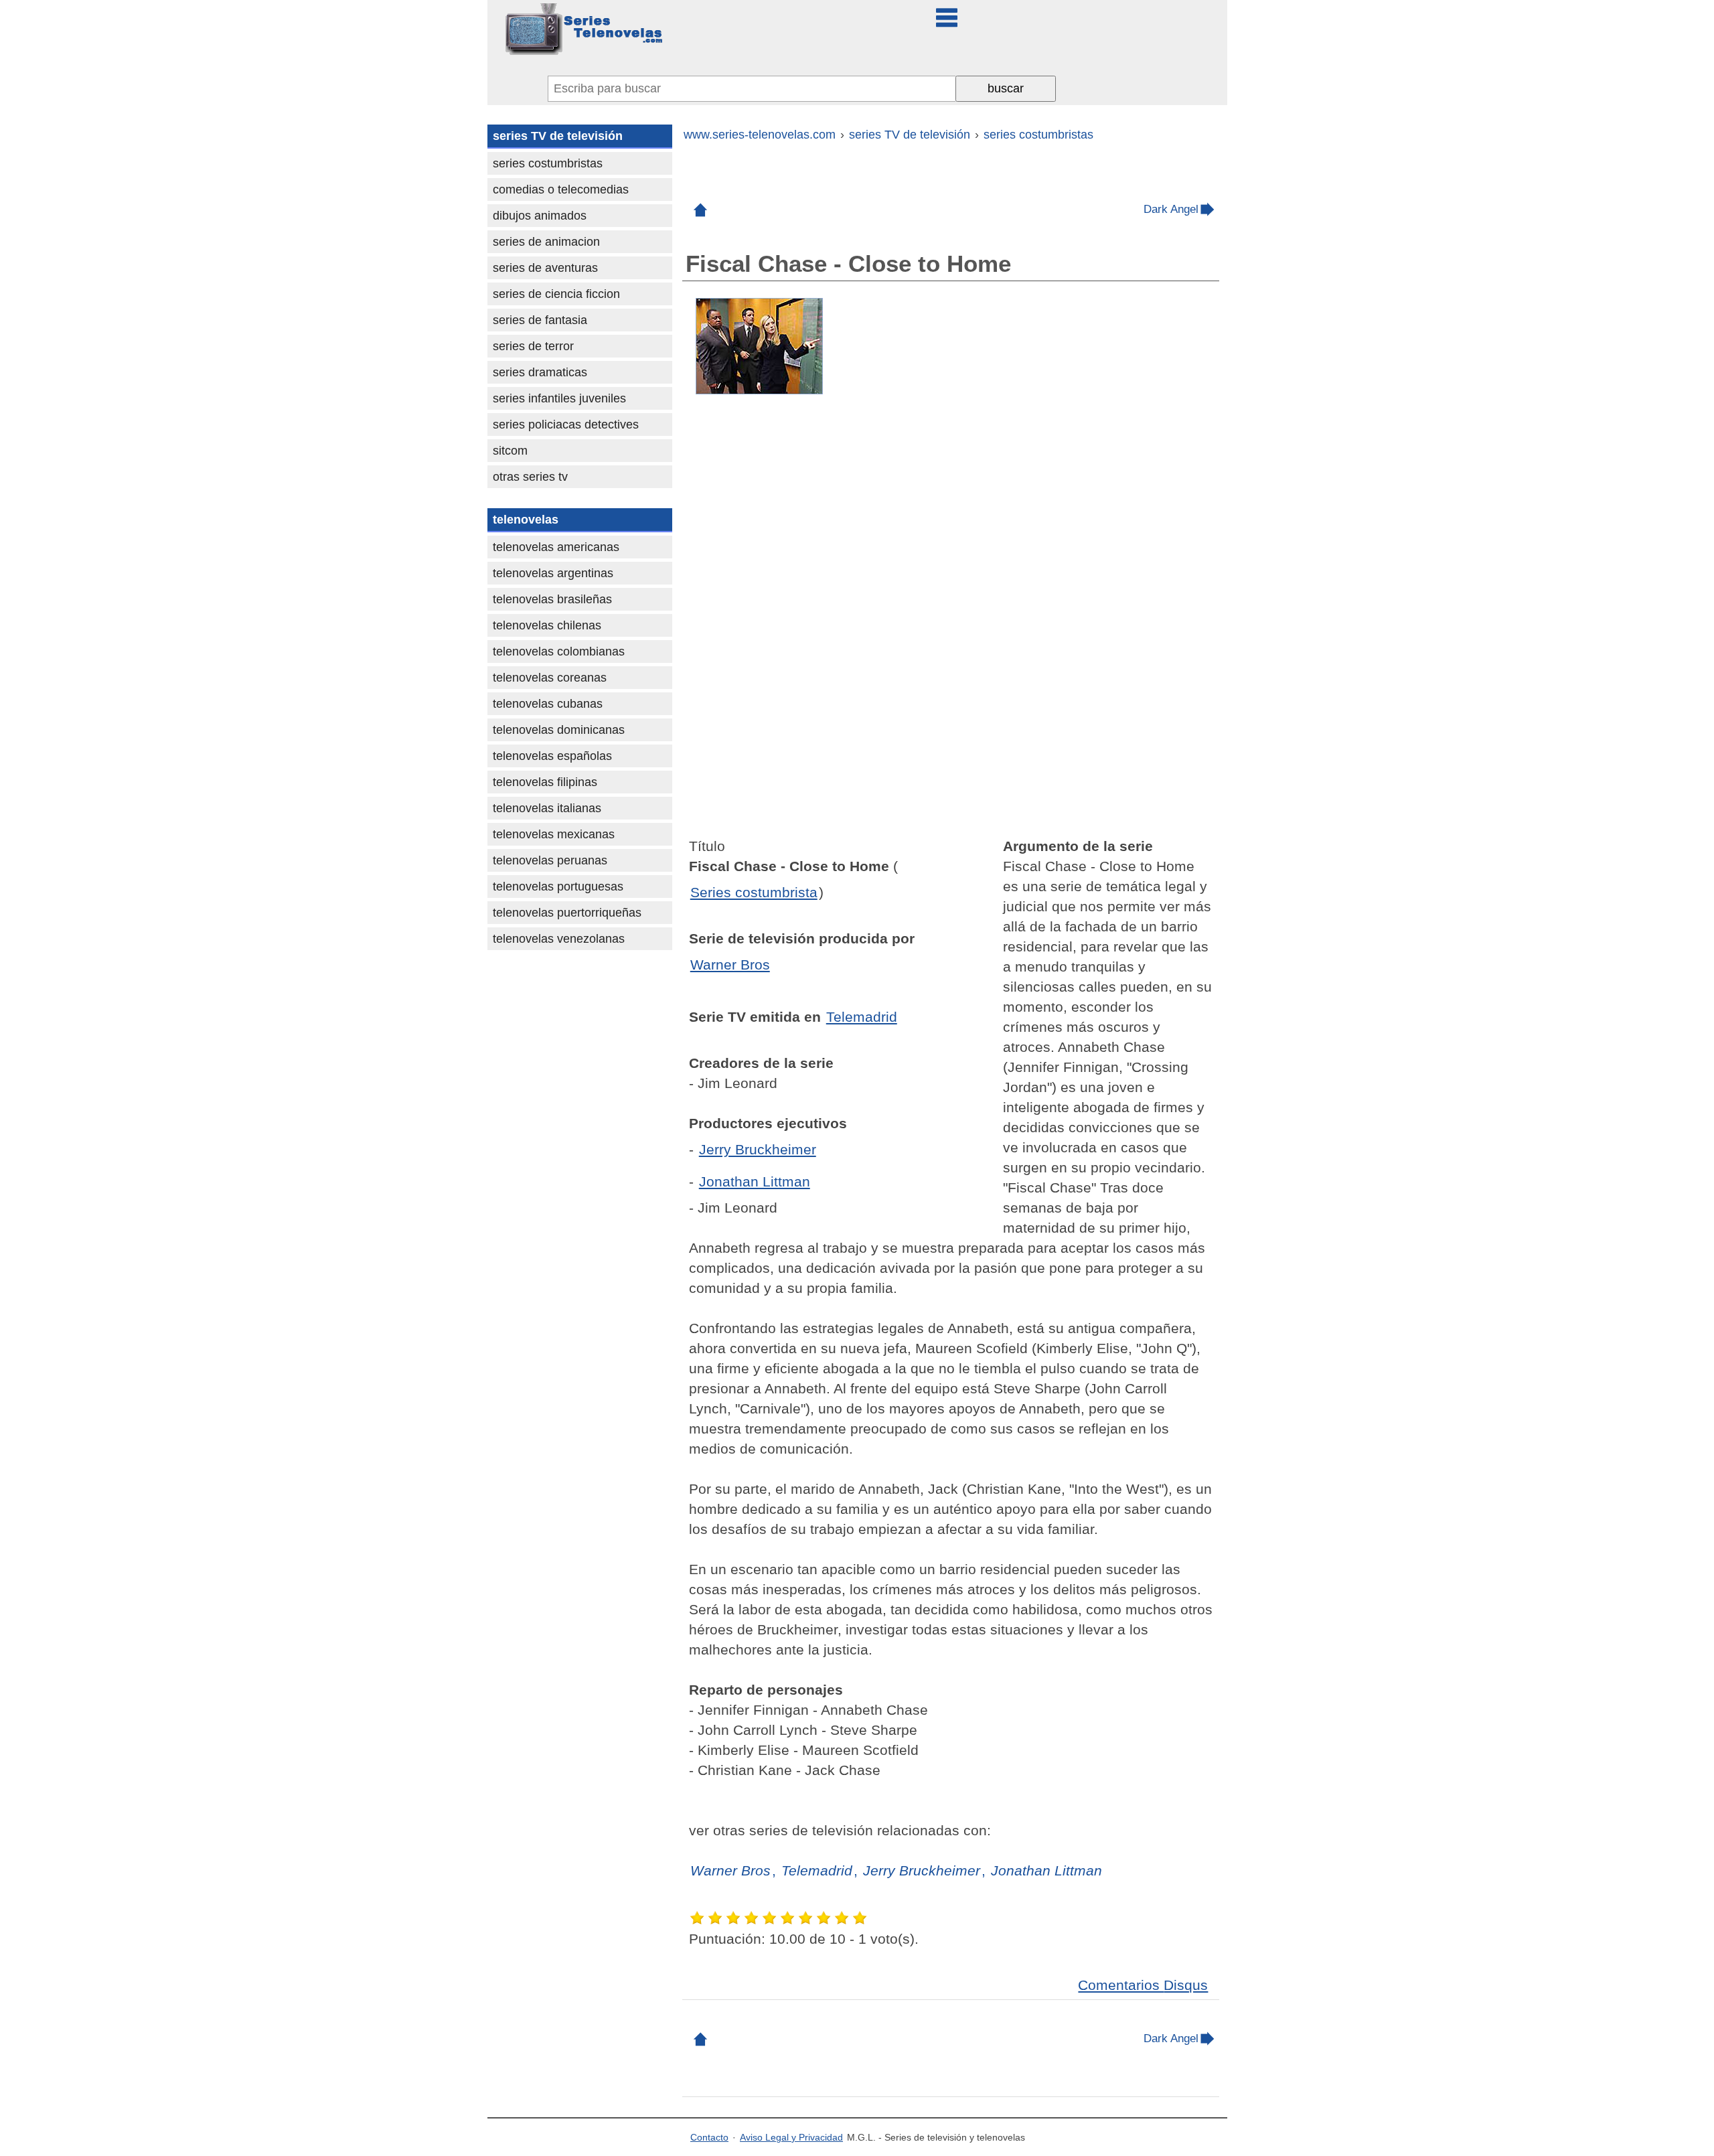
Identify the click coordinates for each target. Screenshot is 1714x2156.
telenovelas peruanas (550, 860)
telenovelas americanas (556, 547)
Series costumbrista (754, 892)
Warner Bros (730, 965)
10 (861, 1918)
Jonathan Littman (755, 1181)
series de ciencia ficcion (556, 294)
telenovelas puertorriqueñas (567, 913)
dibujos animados (540, 216)
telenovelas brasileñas (552, 599)
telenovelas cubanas (548, 704)
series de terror (533, 346)
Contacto (709, 2137)
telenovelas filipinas (545, 782)
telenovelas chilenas (547, 625)
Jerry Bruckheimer (758, 1149)
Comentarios (1143, 1985)
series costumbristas (548, 163)
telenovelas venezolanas (559, 939)
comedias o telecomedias (561, 189)
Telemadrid (862, 1017)
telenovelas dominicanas (559, 730)
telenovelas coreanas (550, 678)
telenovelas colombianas (559, 651)
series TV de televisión (558, 136)
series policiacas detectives (566, 425)
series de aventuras (545, 268)
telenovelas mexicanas (554, 834)
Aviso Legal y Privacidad (791, 2137)
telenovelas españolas (552, 756)
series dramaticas (540, 372)
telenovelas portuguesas (558, 887)
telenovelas (526, 520)
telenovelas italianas (547, 808)
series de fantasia (540, 320)
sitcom (510, 451)
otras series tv (530, 477)
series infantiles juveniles (559, 398)
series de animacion (546, 242)
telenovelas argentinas (553, 573)
